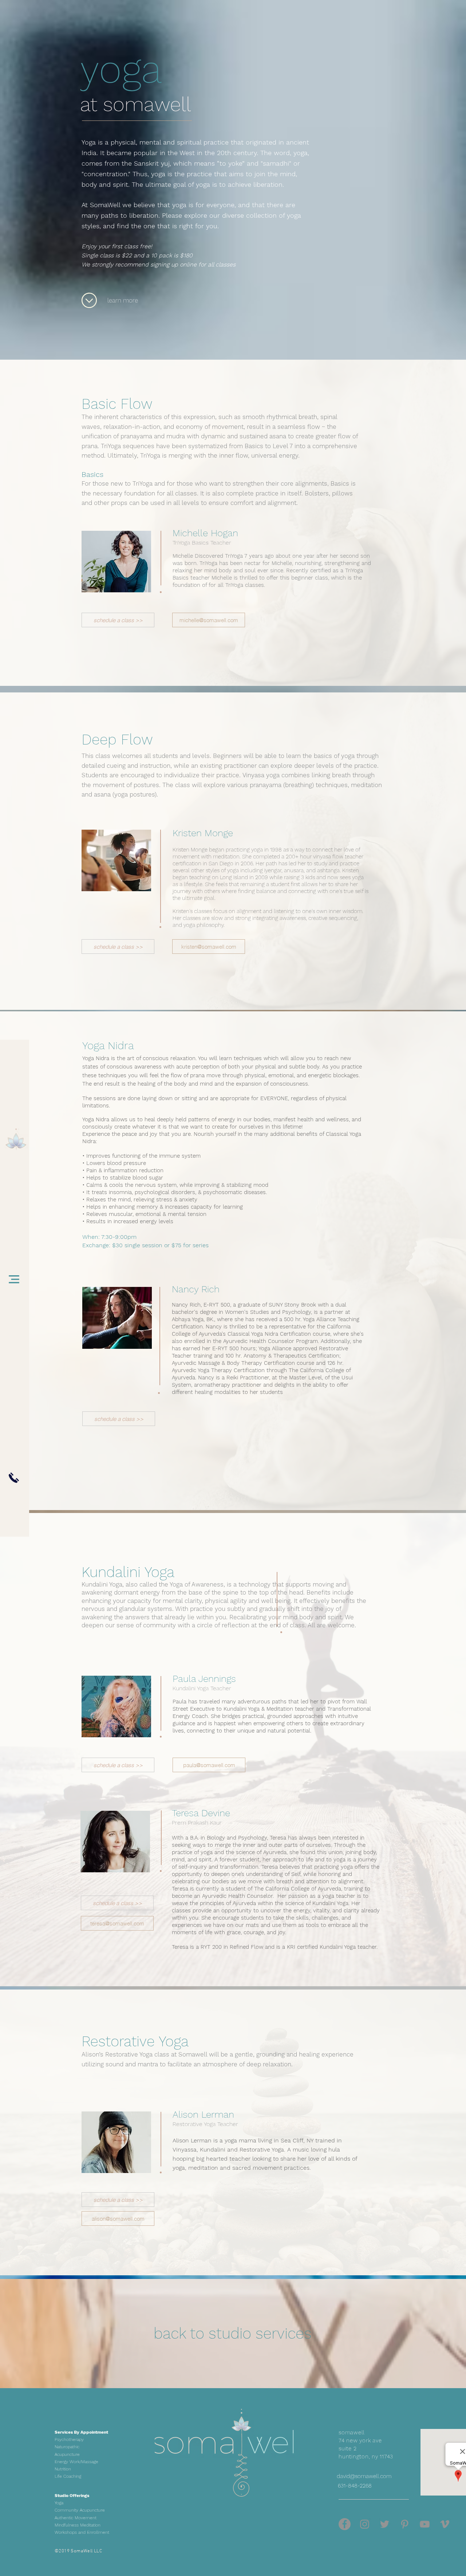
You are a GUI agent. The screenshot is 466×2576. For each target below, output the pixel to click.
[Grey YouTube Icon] (425, 2524)
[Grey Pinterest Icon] (405, 2524)
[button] (14, 1279)
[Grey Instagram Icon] (365, 2524)
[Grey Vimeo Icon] (445, 2524)
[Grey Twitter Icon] (385, 2524)
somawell (147, 104)
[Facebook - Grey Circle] (345, 2524)
